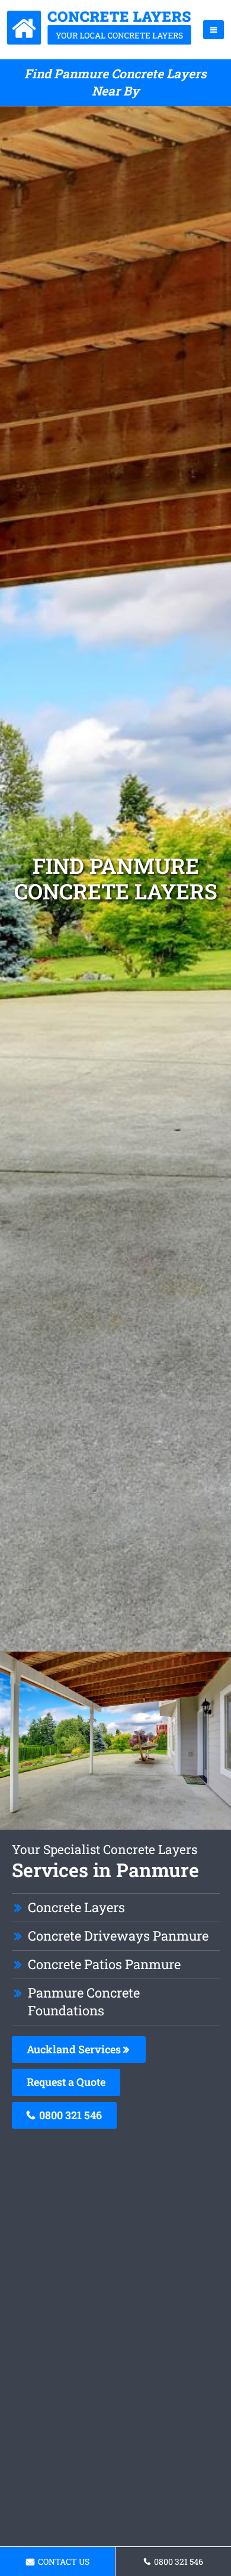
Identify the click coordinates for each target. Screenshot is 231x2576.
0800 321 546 (69, 2115)
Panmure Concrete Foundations (84, 2002)
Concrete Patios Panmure (104, 1964)
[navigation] (214, 30)
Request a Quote (66, 2082)
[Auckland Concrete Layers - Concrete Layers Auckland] (100, 41)
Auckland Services (75, 2049)
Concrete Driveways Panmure (118, 1936)
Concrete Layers (76, 1907)
